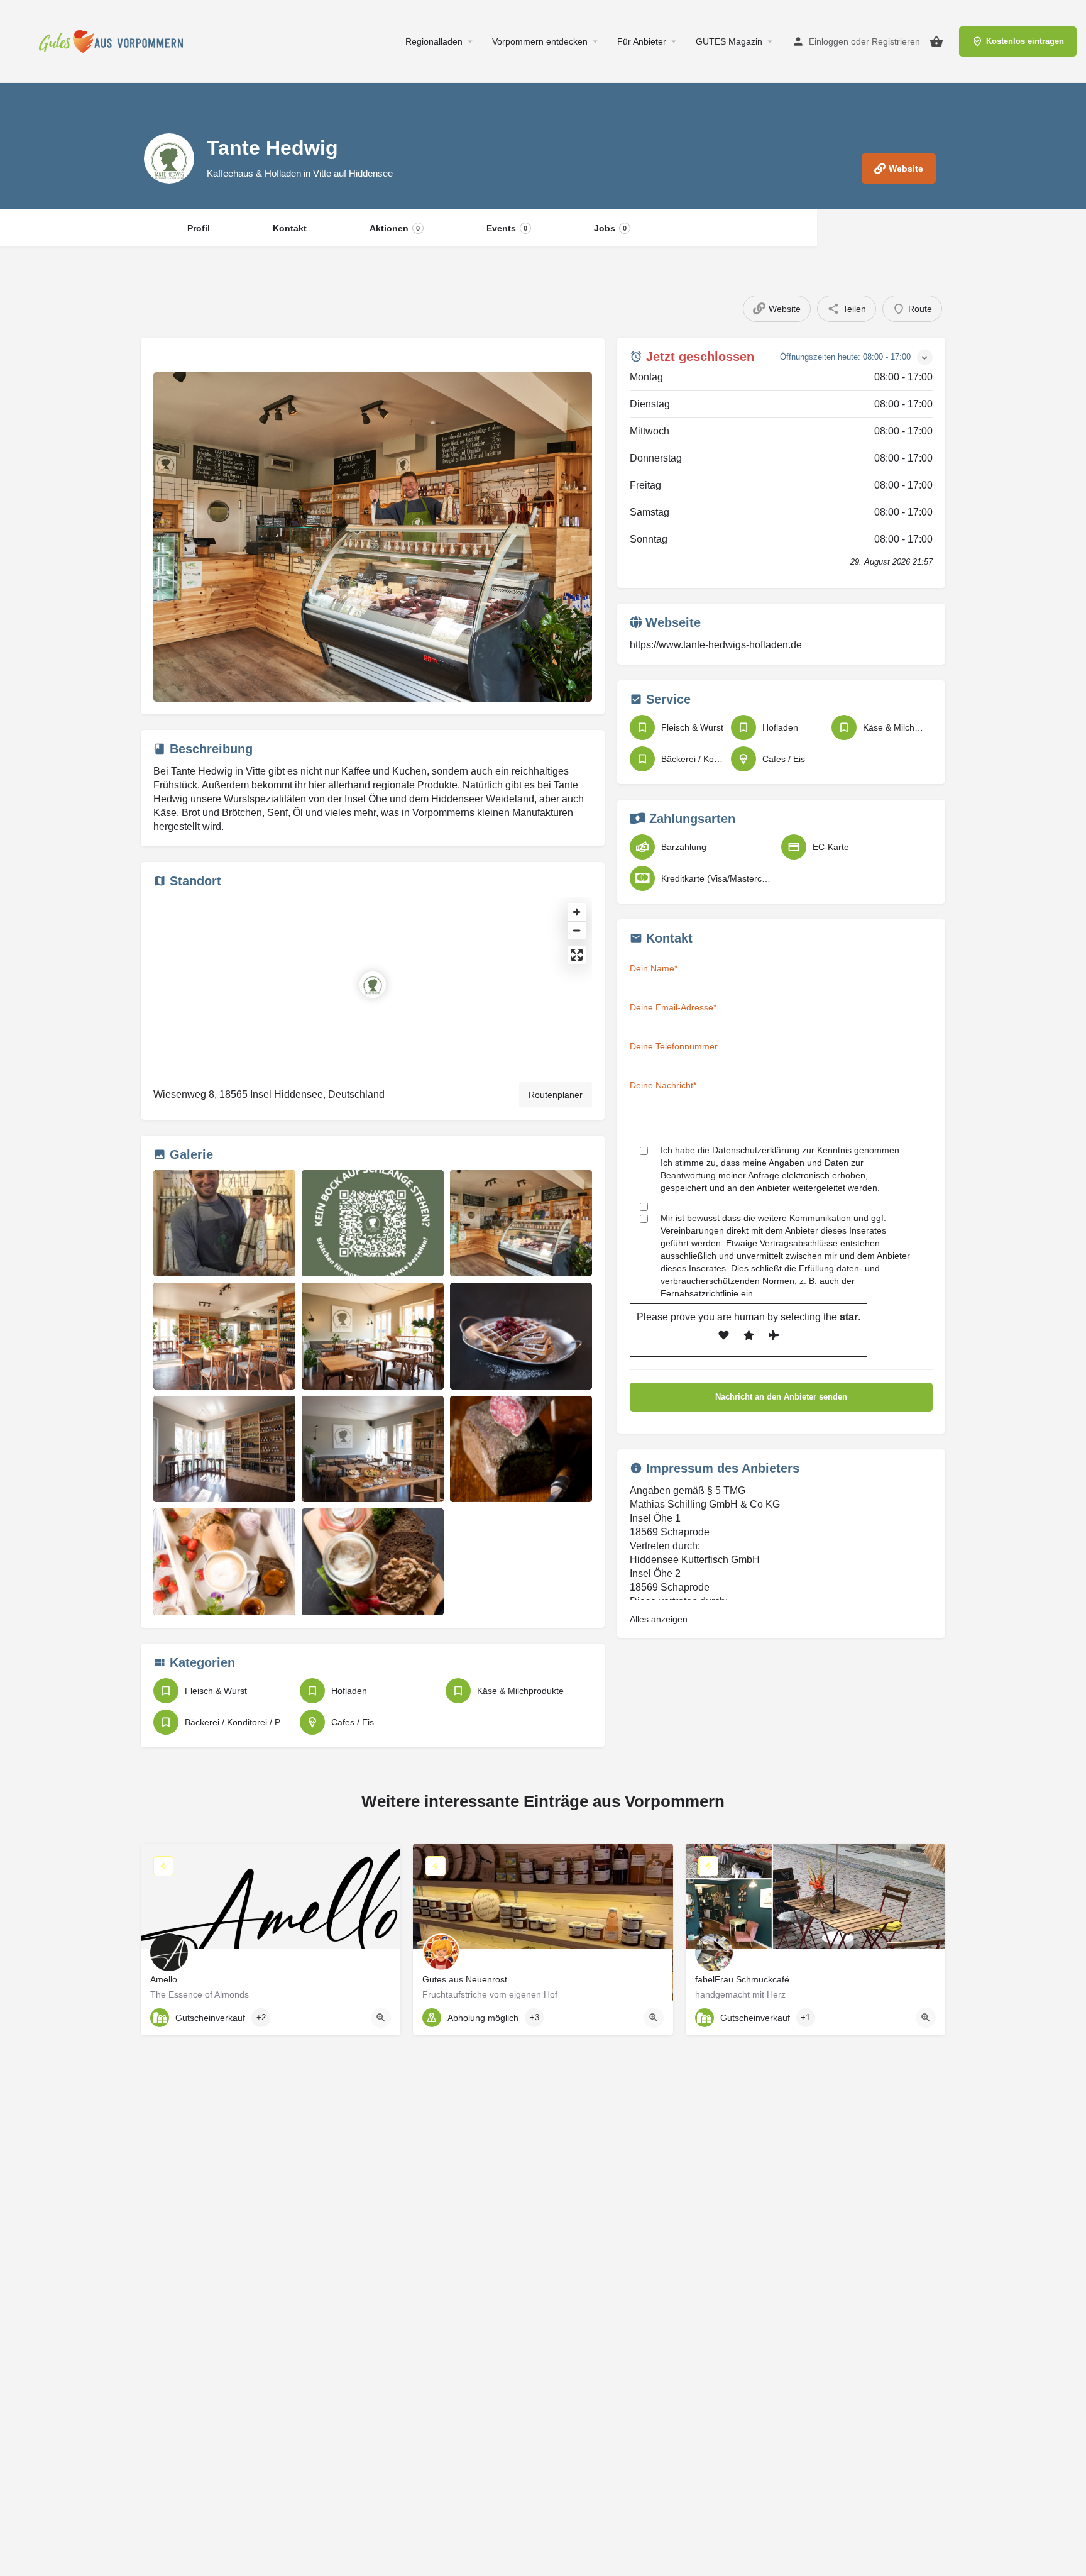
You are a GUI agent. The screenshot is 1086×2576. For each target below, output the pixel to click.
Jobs (610, 228)
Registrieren (896, 41)
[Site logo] (114, 41)
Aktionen (395, 228)
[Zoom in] (577, 912)
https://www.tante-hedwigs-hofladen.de (716, 645)
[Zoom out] (577, 930)
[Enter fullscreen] (577, 955)
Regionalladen (434, 41)
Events (507, 228)
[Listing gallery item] (224, 1224)
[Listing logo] (169, 158)
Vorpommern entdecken (540, 41)
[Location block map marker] (373, 985)
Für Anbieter (642, 41)
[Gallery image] (373, 537)
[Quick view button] (381, 2018)
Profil (199, 228)
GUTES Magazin (729, 41)
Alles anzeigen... (662, 1619)
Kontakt (290, 228)
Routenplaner (556, 1095)
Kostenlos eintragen (1025, 41)
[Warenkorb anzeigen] (936, 41)
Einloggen (829, 41)
